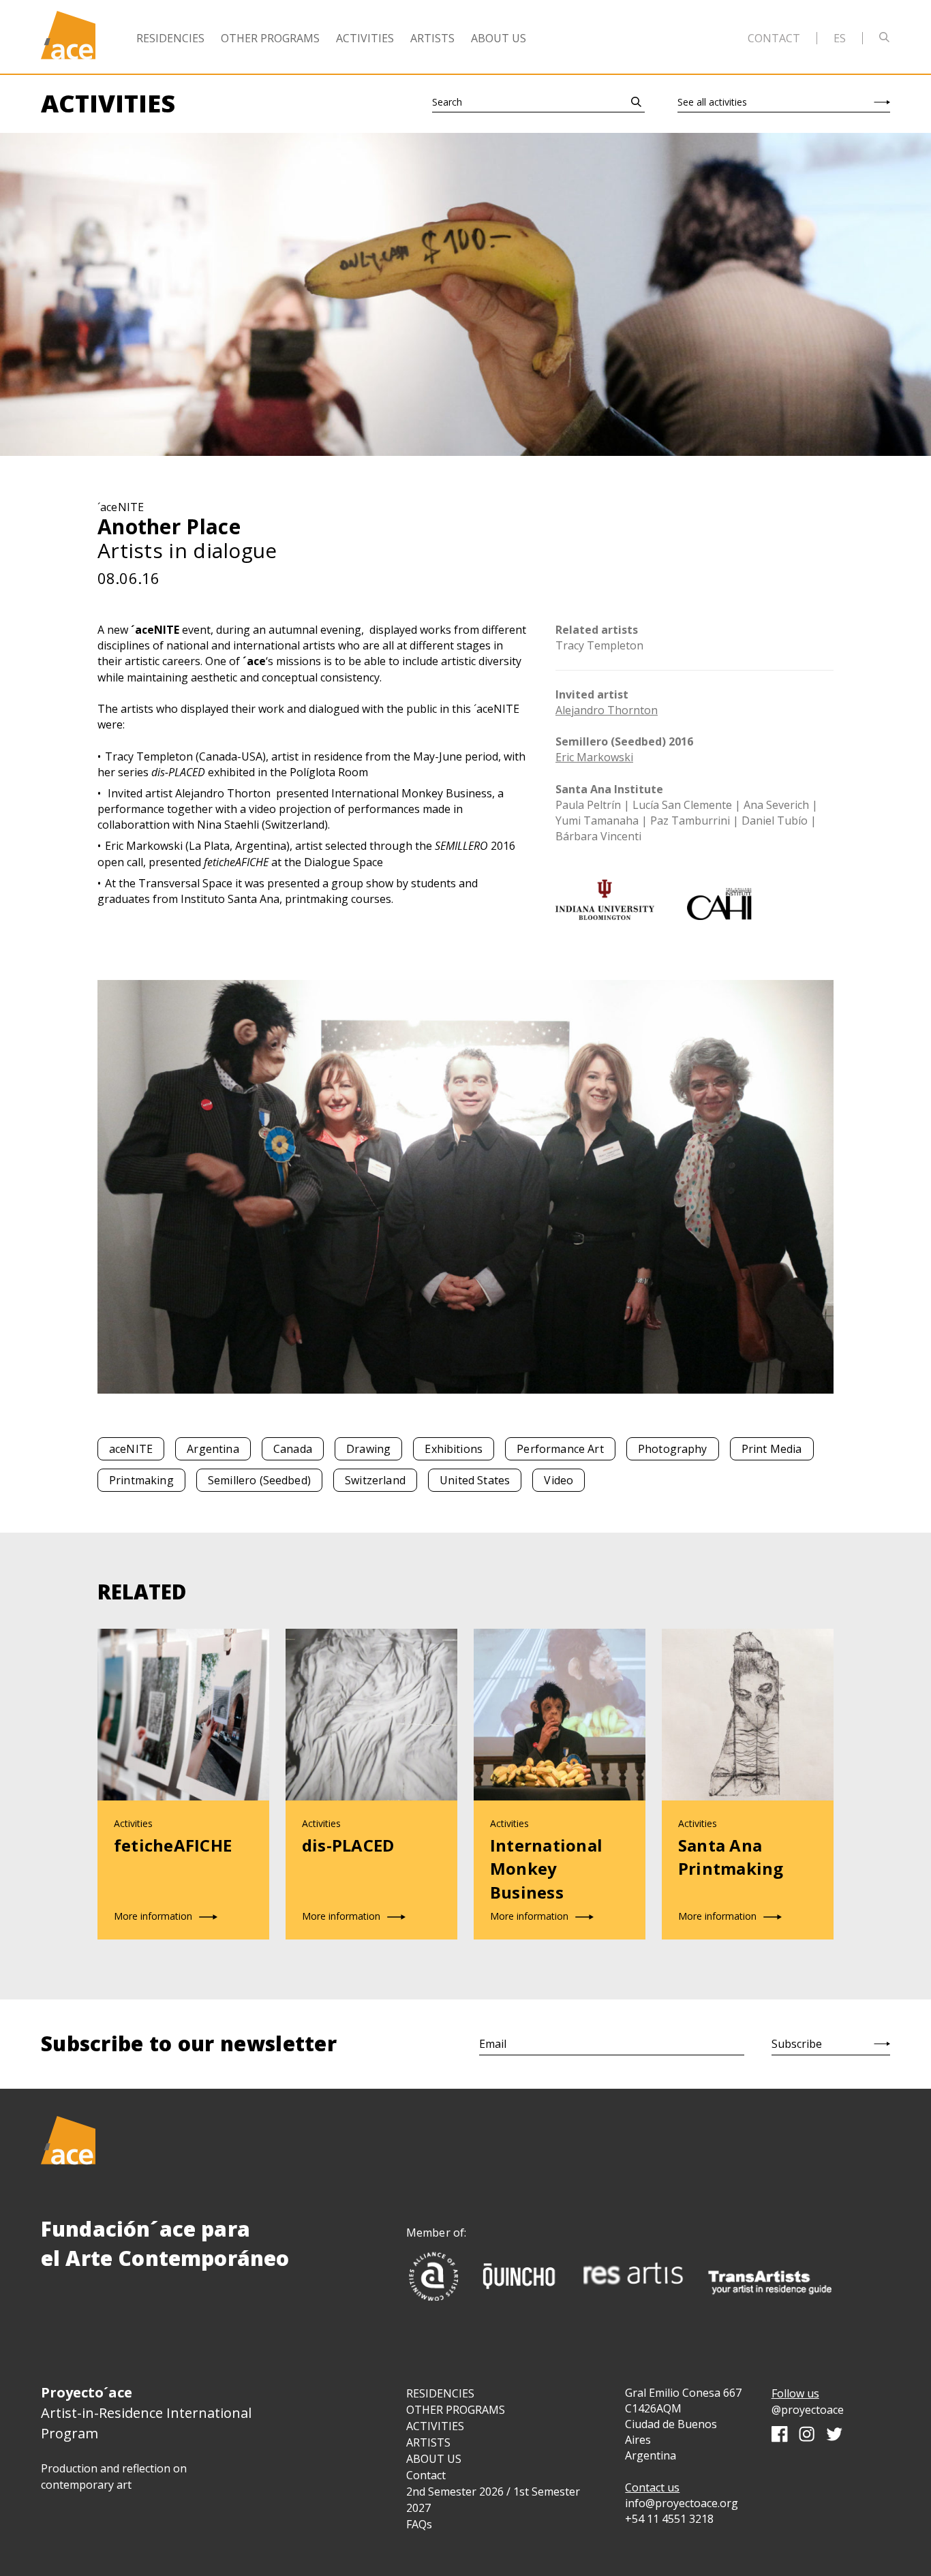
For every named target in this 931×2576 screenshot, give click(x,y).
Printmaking (141, 1480)
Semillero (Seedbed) (259, 1480)
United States (475, 1480)
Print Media (772, 1449)
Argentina (213, 1449)
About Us (499, 38)
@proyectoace (808, 2410)
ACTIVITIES (435, 2426)
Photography (673, 1449)
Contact (774, 38)
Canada (293, 1449)
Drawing (368, 1449)
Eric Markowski (594, 757)
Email (493, 2044)
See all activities (712, 102)
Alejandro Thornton (607, 710)
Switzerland (375, 1480)
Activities (365, 38)
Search (447, 102)
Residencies (170, 38)
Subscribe (797, 2044)
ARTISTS (428, 2442)
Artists (432, 38)
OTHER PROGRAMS (456, 2410)
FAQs (419, 2524)
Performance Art (560, 1449)
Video (559, 1480)
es (840, 38)
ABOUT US (434, 2459)
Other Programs (270, 38)
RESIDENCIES (440, 2393)
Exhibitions (454, 1449)
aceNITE (131, 1449)
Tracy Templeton (599, 645)
